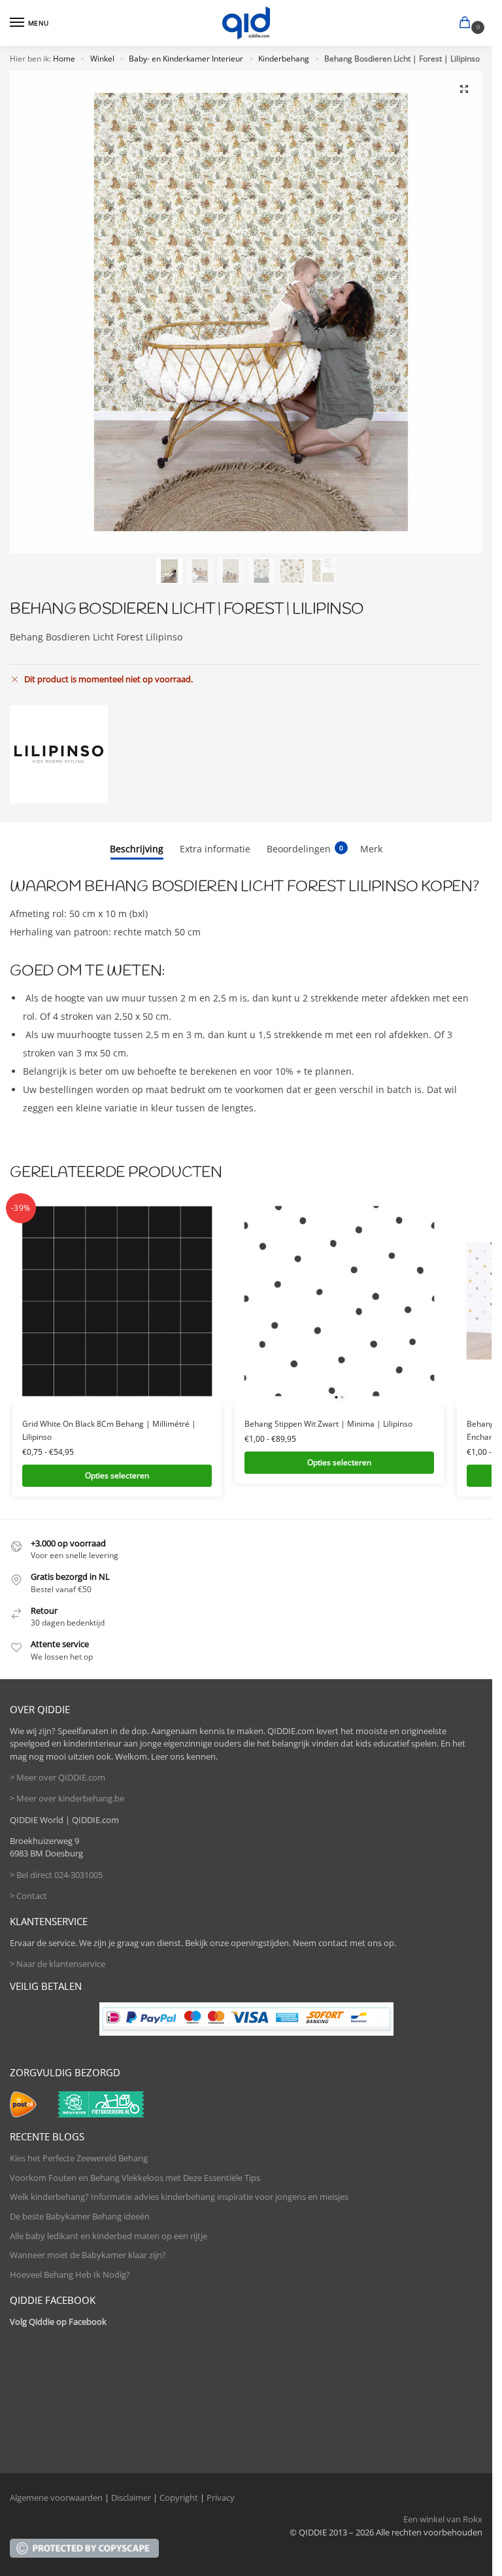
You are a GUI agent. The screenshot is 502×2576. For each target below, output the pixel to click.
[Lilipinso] (59, 754)
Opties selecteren (117, 1475)
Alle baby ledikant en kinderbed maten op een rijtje (109, 2236)
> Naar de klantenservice (58, 1964)
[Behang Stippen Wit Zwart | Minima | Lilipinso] (339, 1301)
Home (64, 59)
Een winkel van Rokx (443, 2519)
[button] (467, 24)
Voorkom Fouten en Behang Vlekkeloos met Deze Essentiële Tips (135, 2178)
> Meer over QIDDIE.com (58, 1777)
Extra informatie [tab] (215, 849)
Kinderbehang (284, 59)
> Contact (28, 1896)
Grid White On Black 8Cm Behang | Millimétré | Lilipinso (109, 1430)
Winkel (102, 59)
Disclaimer (131, 2498)
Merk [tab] (371, 849)
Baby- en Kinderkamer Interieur (186, 59)
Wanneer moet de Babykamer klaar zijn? (88, 2255)
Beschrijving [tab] (137, 849)
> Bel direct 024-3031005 (56, 1875)
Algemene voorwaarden (56, 2498)
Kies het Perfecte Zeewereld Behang (79, 2158)
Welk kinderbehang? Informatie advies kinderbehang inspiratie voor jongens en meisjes (179, 2197)
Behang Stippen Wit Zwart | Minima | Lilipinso (328, 1424)
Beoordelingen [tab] (305, 849)
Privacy (221, 2498)
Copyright (179, 2498)
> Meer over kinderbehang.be (67, 1798)
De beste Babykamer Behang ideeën (80, 2216)
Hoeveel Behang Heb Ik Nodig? (70, 2274)
